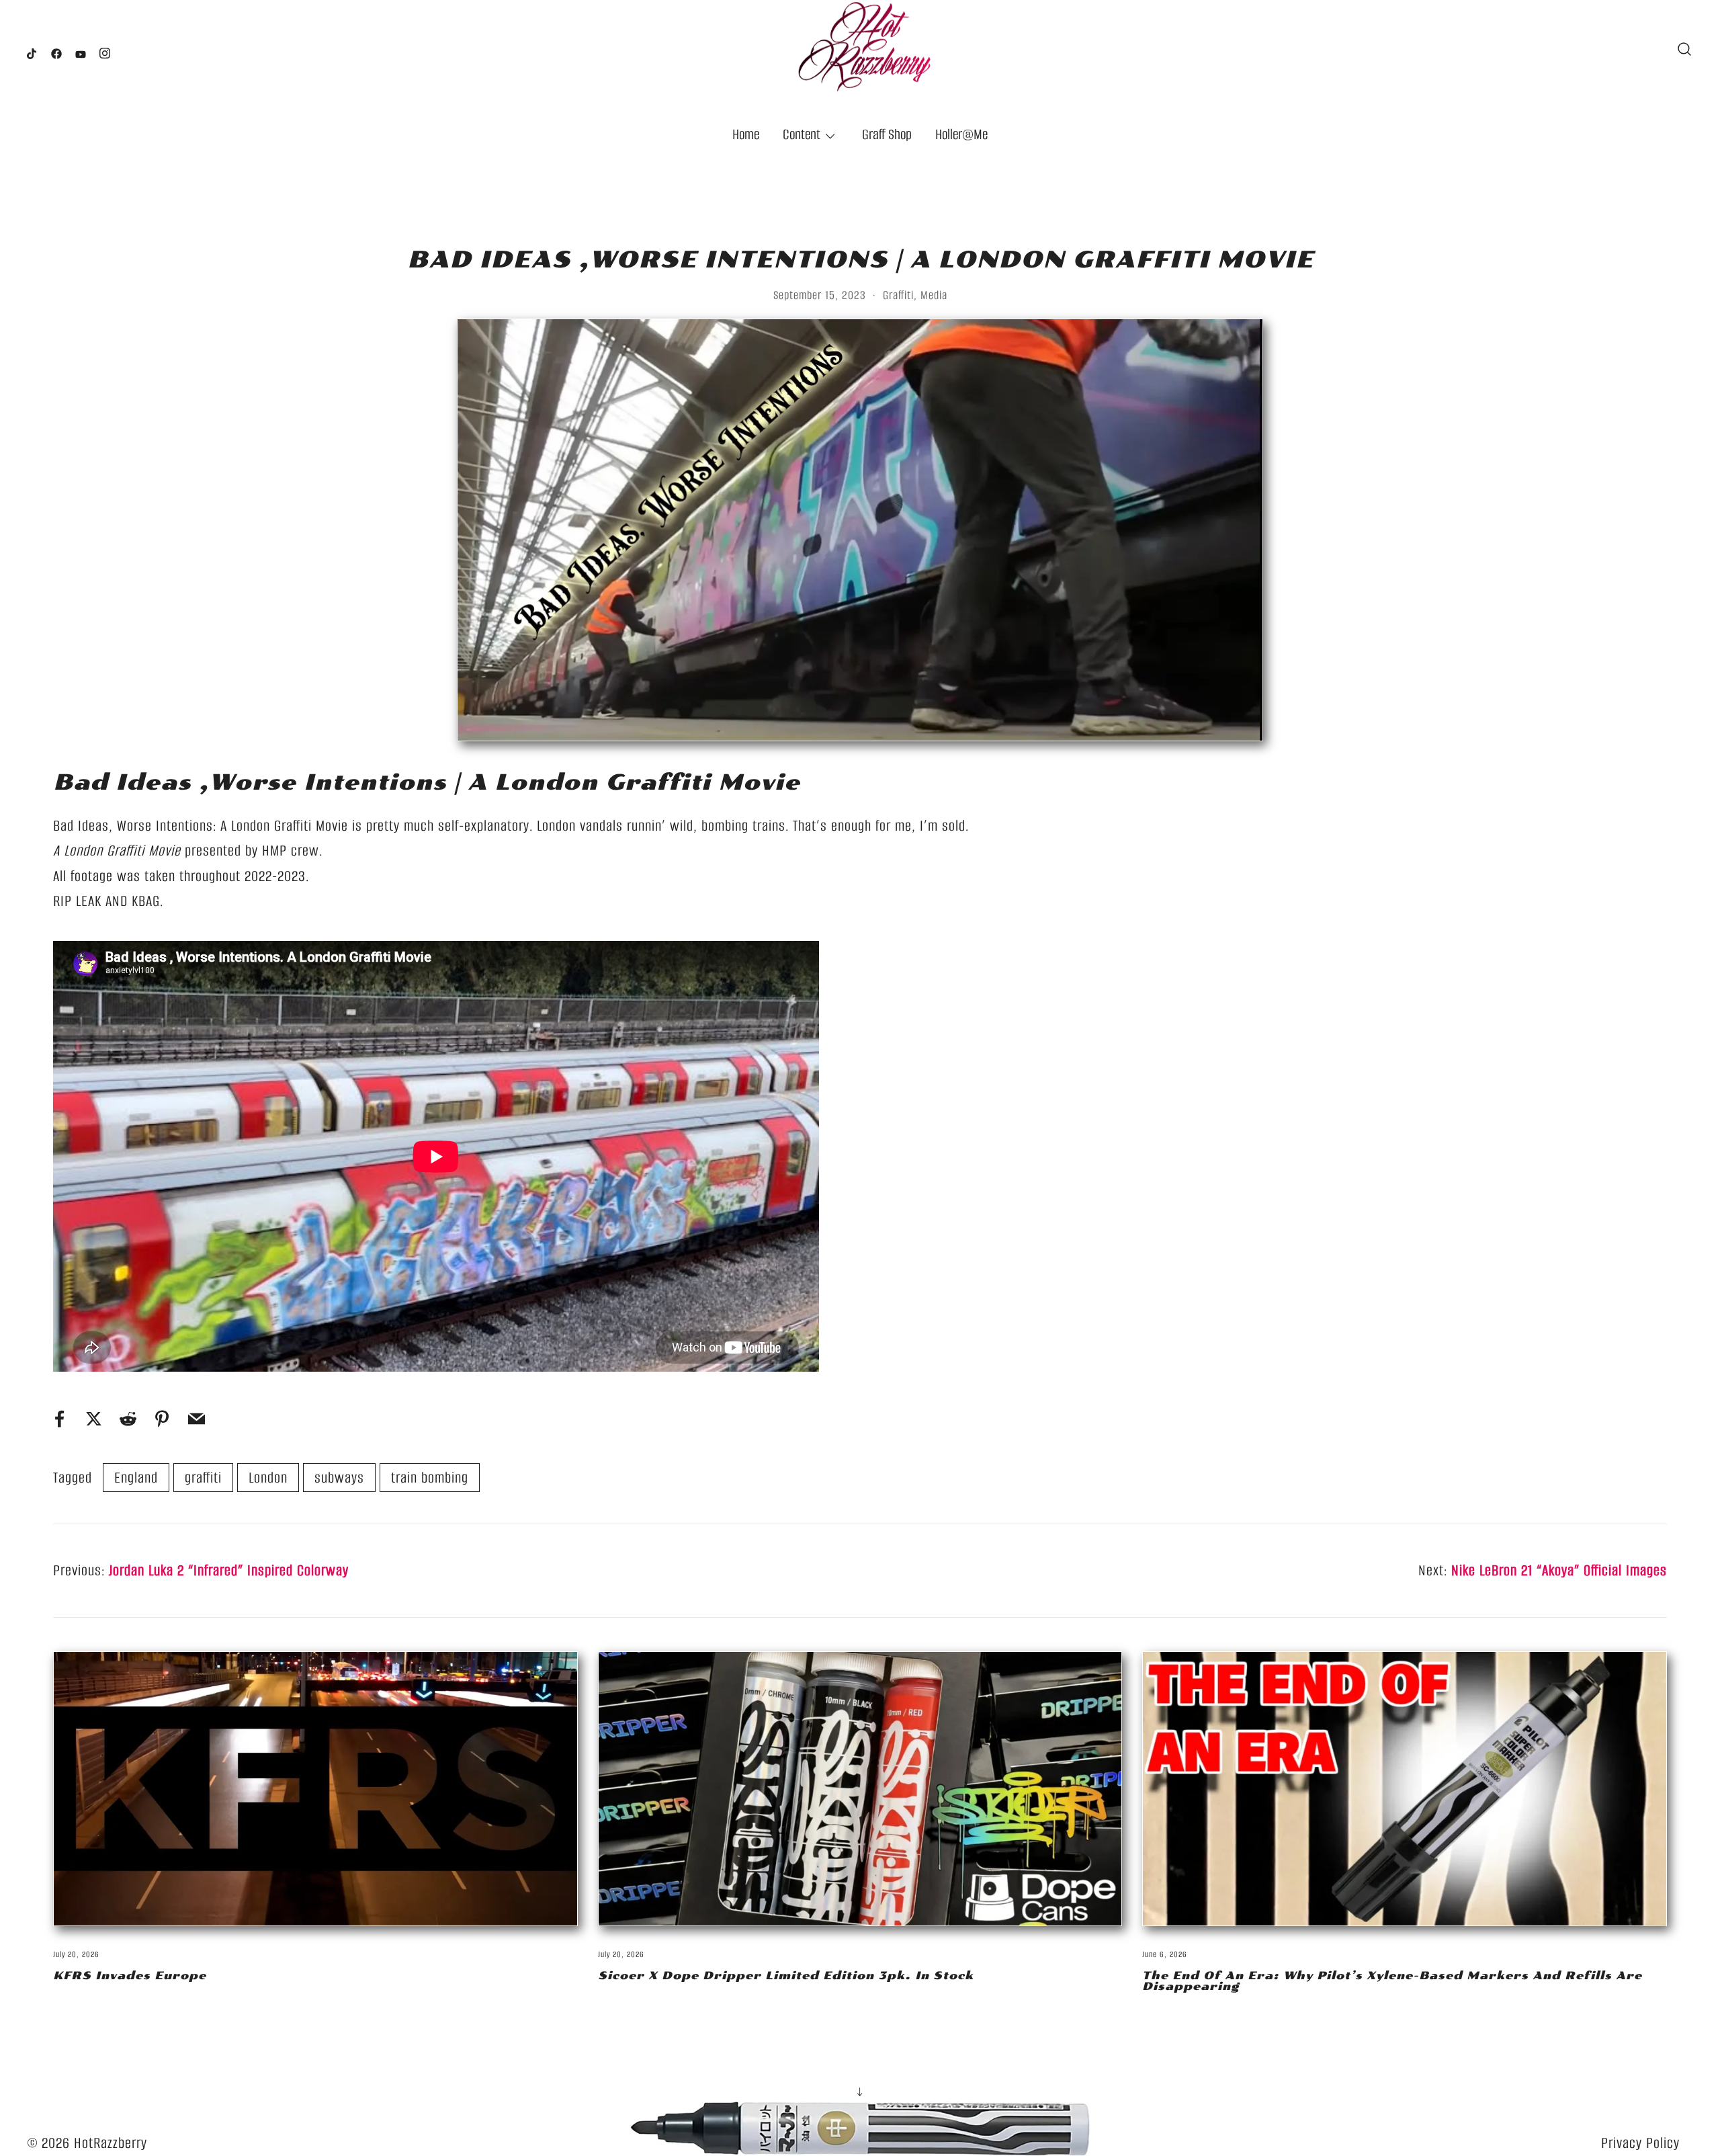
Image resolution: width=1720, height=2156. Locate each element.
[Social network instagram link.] (105, 50)
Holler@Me (961, 134)
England (136, 1478)
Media (934, 295)
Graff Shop (887, 134)
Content (802, 134)
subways (339, 1478)
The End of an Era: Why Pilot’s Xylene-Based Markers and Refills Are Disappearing (1392, 1981)
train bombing (430, 1478)
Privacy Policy (1640, 2143)
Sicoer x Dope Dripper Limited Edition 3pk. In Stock (786, 1976)
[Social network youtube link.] (81, 50)
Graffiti (898, 295)
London (268, 1478)
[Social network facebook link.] (56, 50)
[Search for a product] (1685, 49)
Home (746, 134)
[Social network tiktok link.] (32, 50)
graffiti (203, 1478)
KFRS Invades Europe (130, 1976)
